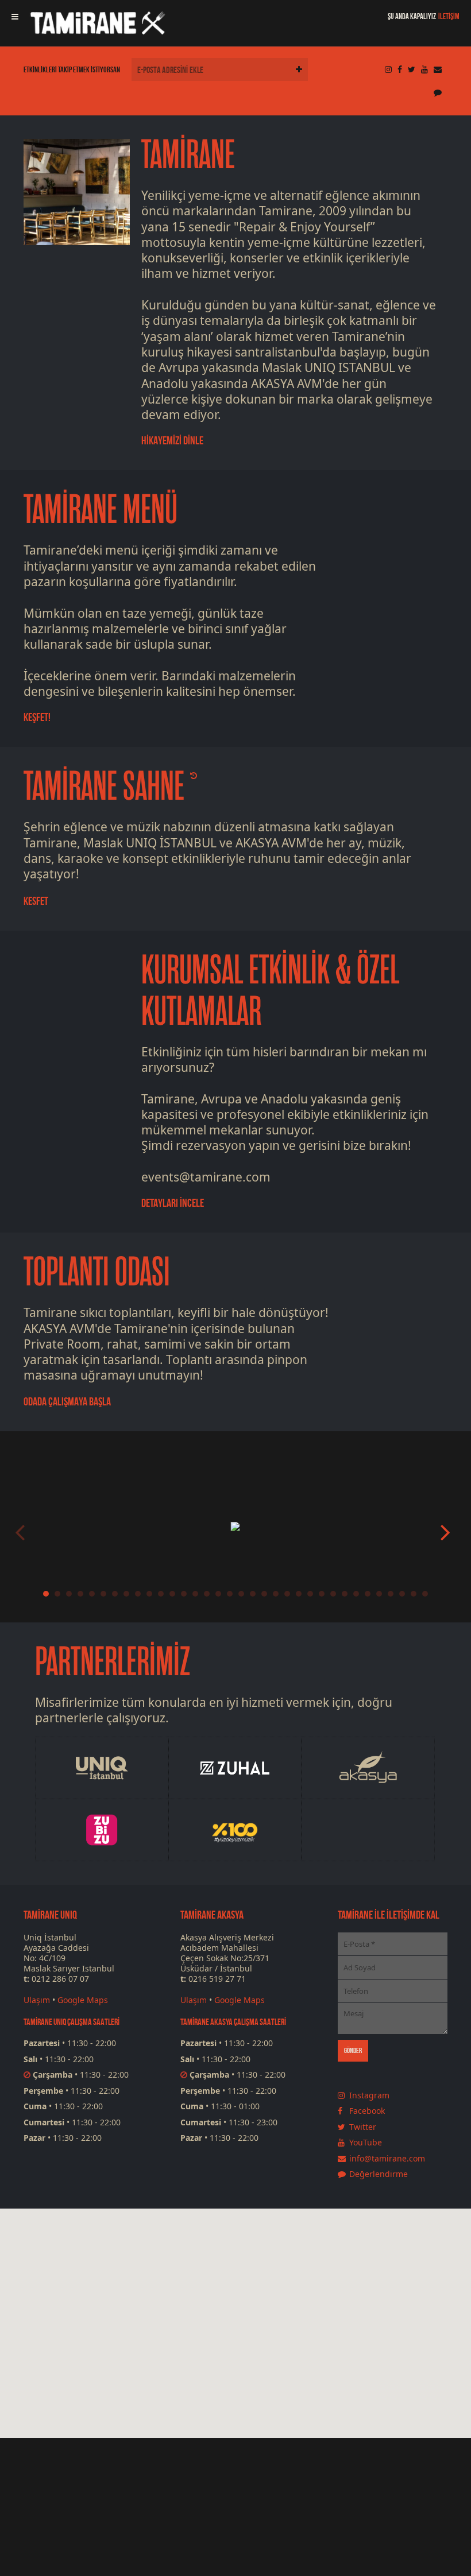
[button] (257, 2376)
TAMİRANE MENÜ (101, 510)
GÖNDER (353, 2050)
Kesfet (36, 901)
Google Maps (83, 2000)
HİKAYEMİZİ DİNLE (172, 440)
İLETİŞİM (449, 16)
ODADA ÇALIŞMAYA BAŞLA (67, 1401)
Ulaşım (37, 2000)
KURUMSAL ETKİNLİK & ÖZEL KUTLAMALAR (270, 991)
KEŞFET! (37, 717)
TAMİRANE (188, 155)
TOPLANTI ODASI (97, 1272)
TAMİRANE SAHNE (104, 787)
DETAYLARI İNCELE (173, 1203)
